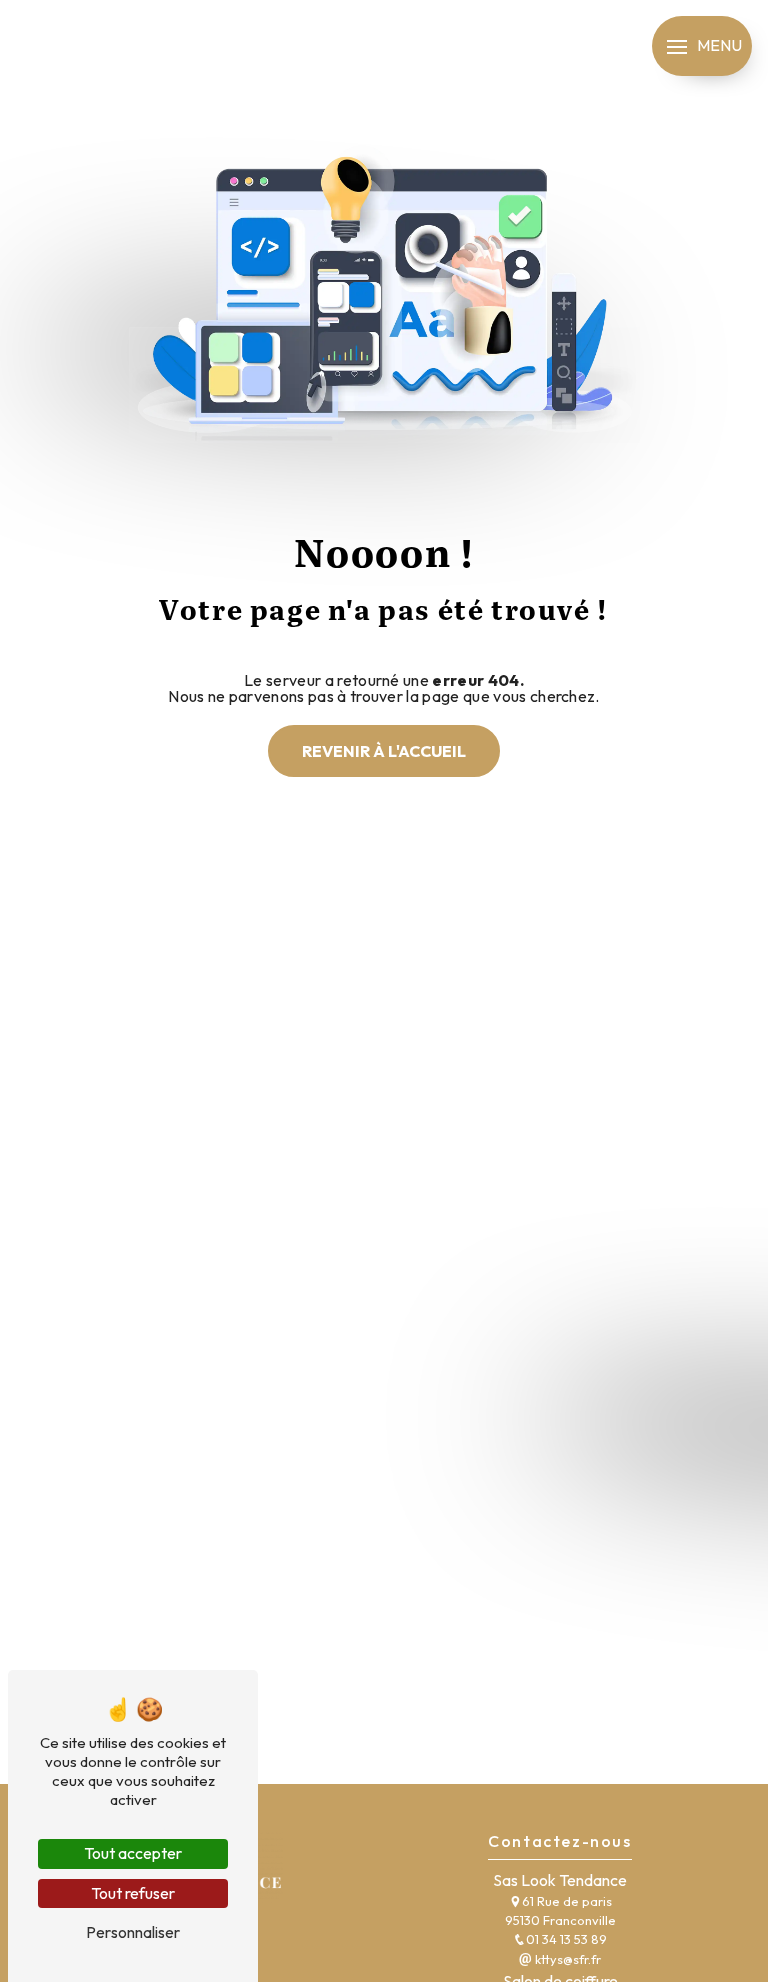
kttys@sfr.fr (566, 1959)
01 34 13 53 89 (566, 1939)
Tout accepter (133, 1853)
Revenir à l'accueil (384, 751)
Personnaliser (133, 1932)
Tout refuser (133, 1893)
